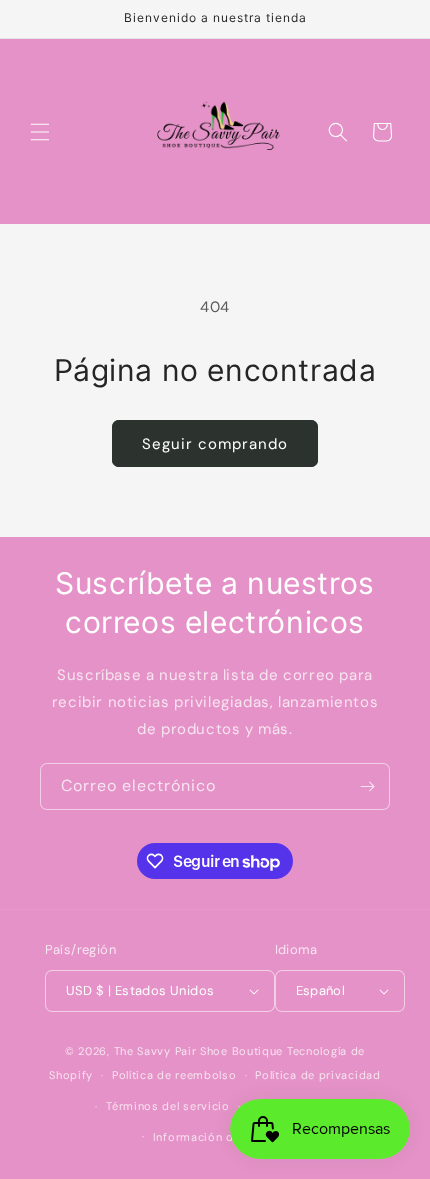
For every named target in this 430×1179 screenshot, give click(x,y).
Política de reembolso (174, 1075)
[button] (40, 132)
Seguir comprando (215, 444)
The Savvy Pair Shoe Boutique (199, 1051)
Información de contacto (224, 1137)
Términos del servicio (168, 1106)
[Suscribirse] (367, 786)
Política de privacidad (317, 1075)
